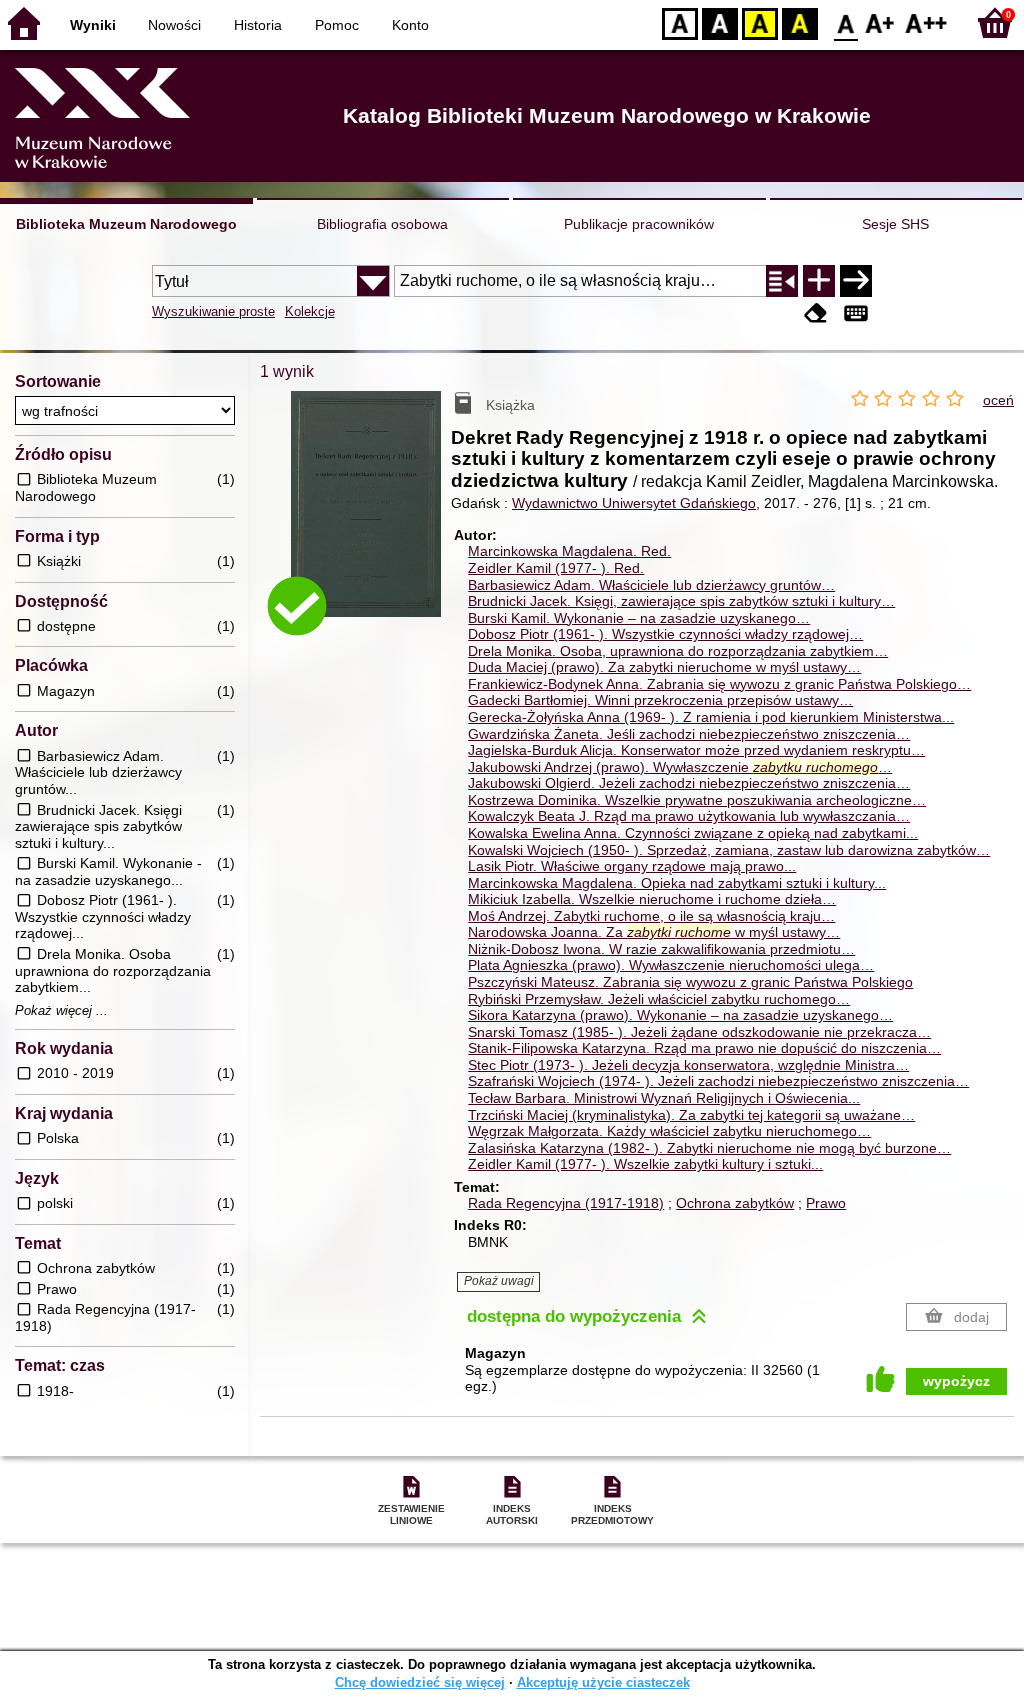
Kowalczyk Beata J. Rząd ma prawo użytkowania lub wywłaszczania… (689, 816)
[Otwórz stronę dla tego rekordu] (371, 518)
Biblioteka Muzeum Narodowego (126, 224)
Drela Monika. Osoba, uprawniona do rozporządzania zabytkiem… (678, 651)
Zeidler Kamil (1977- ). (556, 568)
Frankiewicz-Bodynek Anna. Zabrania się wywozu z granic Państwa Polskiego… (719, 684)
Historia (258, 25)
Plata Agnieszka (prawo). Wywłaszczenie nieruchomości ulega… (671, 965)
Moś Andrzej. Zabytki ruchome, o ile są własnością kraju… (651, 916)
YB (760, 22)
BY (800, 22)
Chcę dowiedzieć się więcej (420, 1682)
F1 (880, 22)
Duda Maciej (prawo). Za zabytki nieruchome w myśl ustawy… (664, 667)
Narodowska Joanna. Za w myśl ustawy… (654, 932)
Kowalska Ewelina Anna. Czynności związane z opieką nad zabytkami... (693, 833)
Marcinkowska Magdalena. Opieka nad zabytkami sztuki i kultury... (677, 883)
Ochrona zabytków (735, 1203)
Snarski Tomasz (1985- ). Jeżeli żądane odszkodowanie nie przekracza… (699, 1032)
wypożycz (956, 1381)
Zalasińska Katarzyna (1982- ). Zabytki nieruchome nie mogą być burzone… (709, 1148)
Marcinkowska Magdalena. (569, 551)
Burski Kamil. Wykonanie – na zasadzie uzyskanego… (639, 618)
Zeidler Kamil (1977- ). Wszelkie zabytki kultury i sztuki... (645, 1164)
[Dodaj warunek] (819, 281)
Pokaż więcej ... (61, 1011)
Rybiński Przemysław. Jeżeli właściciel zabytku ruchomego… (659, 999)
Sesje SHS (895, 224)
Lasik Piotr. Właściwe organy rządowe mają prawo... (632, 866)
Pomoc (337, 25)
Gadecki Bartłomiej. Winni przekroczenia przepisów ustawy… (660, 700)
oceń (998, 400)
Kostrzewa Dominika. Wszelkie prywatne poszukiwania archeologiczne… (697, 800)
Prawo (826, 1203)
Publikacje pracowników (639, 224)
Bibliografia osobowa (382, 224)
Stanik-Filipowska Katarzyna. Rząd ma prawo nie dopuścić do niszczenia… (704, 1048)
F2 (926, 22)
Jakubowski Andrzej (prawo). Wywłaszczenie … (680, 767)
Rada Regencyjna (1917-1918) (566, 1203)
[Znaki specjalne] (856, 313)
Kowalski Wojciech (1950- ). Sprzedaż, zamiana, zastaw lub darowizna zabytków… (729, 850)
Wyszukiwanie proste (213, 311)
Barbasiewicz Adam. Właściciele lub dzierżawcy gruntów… (651, 585)
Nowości (174, 25)
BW (720, 22)
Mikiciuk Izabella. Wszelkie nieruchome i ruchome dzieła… (652, 899)
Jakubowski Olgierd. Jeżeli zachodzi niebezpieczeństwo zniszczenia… (689, 783)
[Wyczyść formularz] (816, 313)
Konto (410, 25)
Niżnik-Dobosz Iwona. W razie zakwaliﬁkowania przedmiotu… (661, 949)
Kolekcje (310, 311)
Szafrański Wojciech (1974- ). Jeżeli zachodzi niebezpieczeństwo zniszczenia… (718, 1081)
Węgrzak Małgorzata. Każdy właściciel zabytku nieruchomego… (669, 1131)
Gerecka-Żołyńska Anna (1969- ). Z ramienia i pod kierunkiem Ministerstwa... (711, 717)
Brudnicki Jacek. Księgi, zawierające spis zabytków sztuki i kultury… (681, 601)
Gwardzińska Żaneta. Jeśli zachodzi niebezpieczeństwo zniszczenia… (689, 734)
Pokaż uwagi (499, 1281)
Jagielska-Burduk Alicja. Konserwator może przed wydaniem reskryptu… (696, 750)
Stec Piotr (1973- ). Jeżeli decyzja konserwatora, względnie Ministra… (688, 1065)
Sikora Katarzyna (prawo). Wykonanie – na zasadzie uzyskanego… (680, 1015)
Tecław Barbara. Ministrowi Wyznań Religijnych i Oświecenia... (664, 1098)
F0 (846, 22)
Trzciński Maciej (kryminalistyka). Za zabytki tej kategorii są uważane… (691, 1115)
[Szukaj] (856, 281)
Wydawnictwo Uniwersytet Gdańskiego (634, 503)
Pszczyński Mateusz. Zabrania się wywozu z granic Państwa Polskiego (690, 982)
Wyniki (93, 25)
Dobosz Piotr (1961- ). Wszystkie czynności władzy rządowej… (665, 634)
